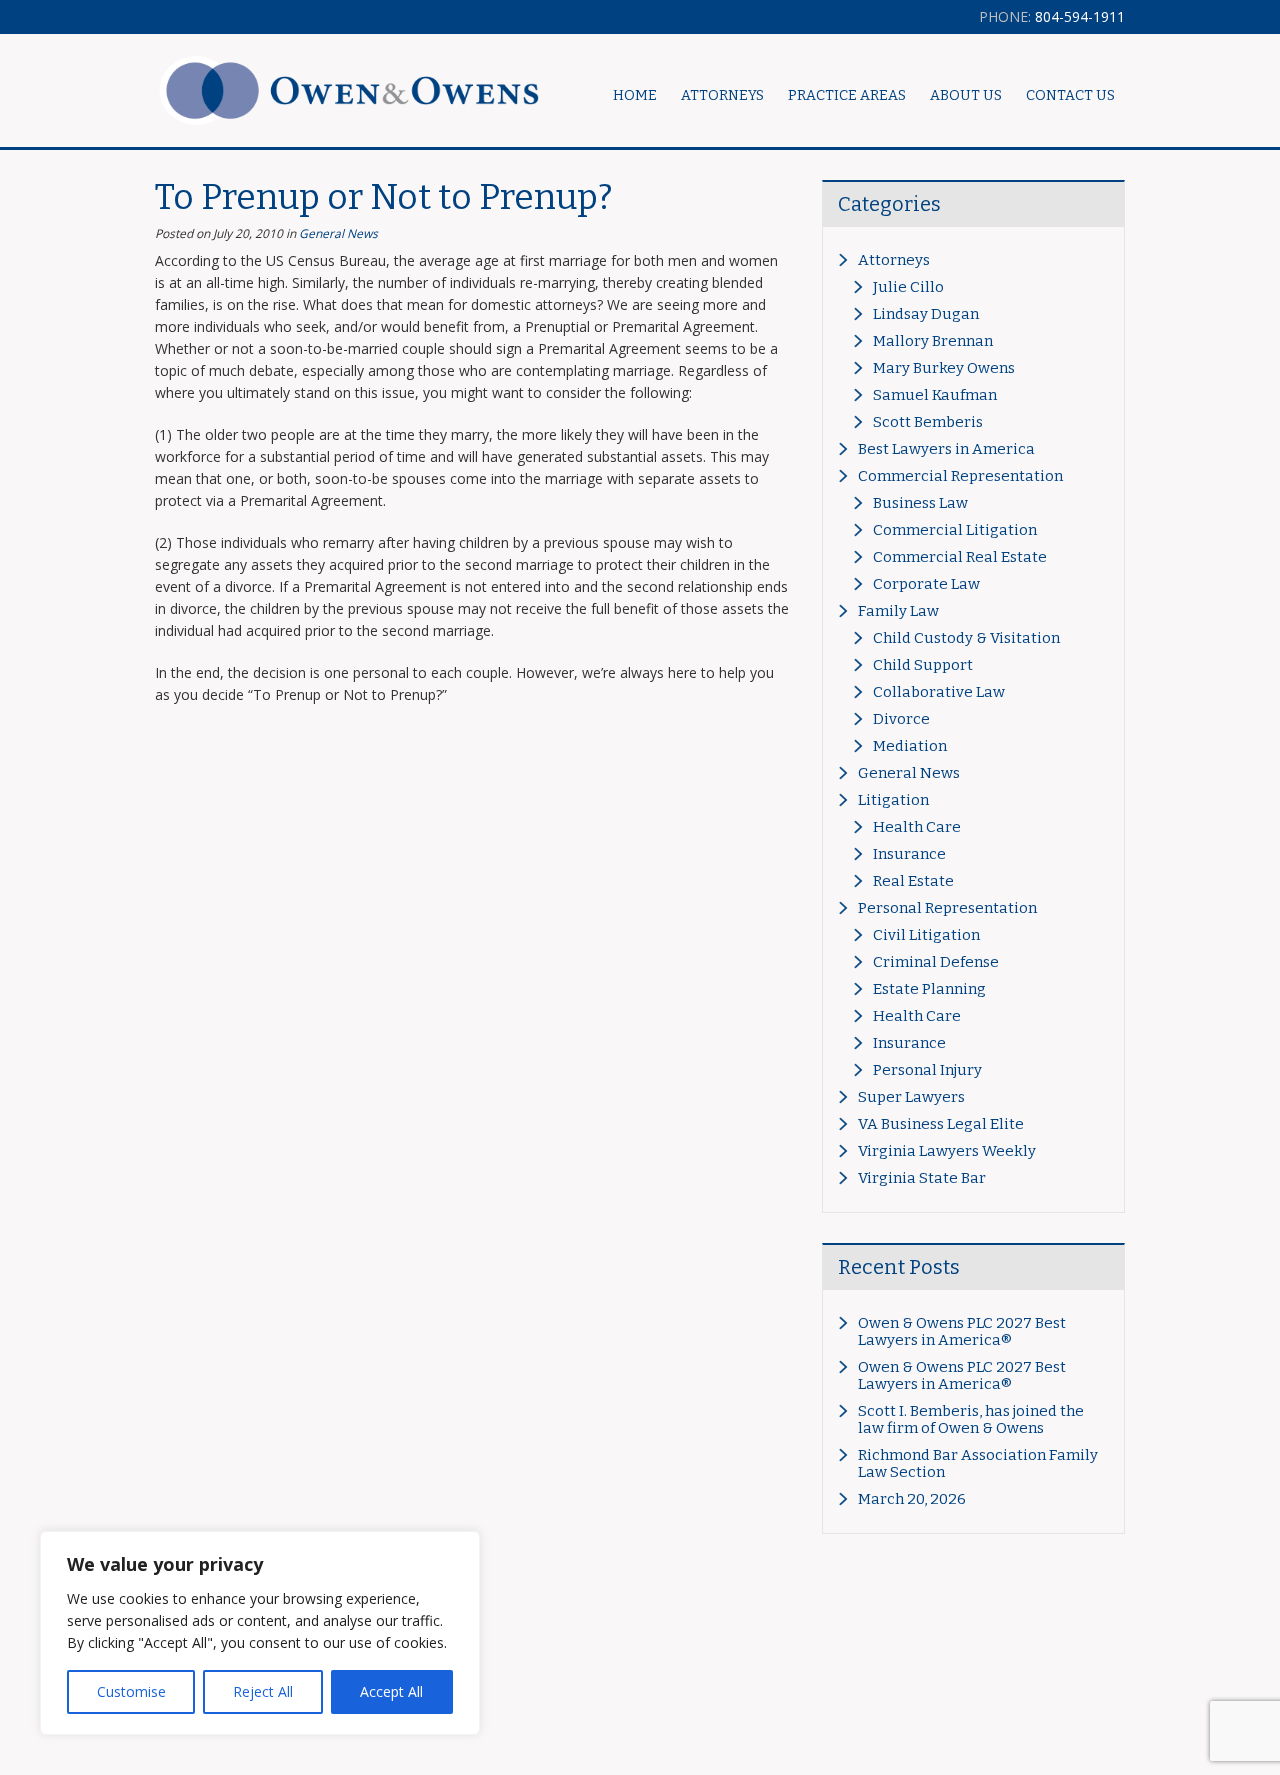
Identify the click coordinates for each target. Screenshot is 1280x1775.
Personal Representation (947, 908)
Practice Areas (847, 95)
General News (338, 233)
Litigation (893, 800)
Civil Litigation (926, 935)
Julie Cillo (908, 287)
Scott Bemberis (928, 422)
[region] (260, 1633)
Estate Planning (929, 989)
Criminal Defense (936, 962)
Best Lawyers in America (946, 449)
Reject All (263, 1691)
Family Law (898, 611)
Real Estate (913, 881)
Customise (131, 1691)
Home (635, 95)
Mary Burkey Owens (944, 368)
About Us (966, 95)
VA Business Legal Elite (941, 1124)
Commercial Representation (960, 476)
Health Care (917, 827)
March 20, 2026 (912, 1499)
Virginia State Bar (922, 1178)
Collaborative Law (939, 692)
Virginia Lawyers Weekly (947, 1151)
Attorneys (894, 260)
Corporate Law (926, 584)
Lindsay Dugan (926, 314)
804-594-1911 (1052, 16)
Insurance (909, 854)
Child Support (923, 665)
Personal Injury (927, 1070)
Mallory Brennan (933, 341)
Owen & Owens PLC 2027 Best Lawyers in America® (962, 1331)
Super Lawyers (911, 1097)
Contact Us (1070, 95)
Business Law (920, 503)
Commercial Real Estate (960, 557)
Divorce (901, 719)
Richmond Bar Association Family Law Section (978, 1463)
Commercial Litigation (955, 530)
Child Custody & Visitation (966, 638)
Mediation (910, 746)
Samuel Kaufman (935, 395)
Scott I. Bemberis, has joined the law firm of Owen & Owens (971, 1419)
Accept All (391, 1691)
